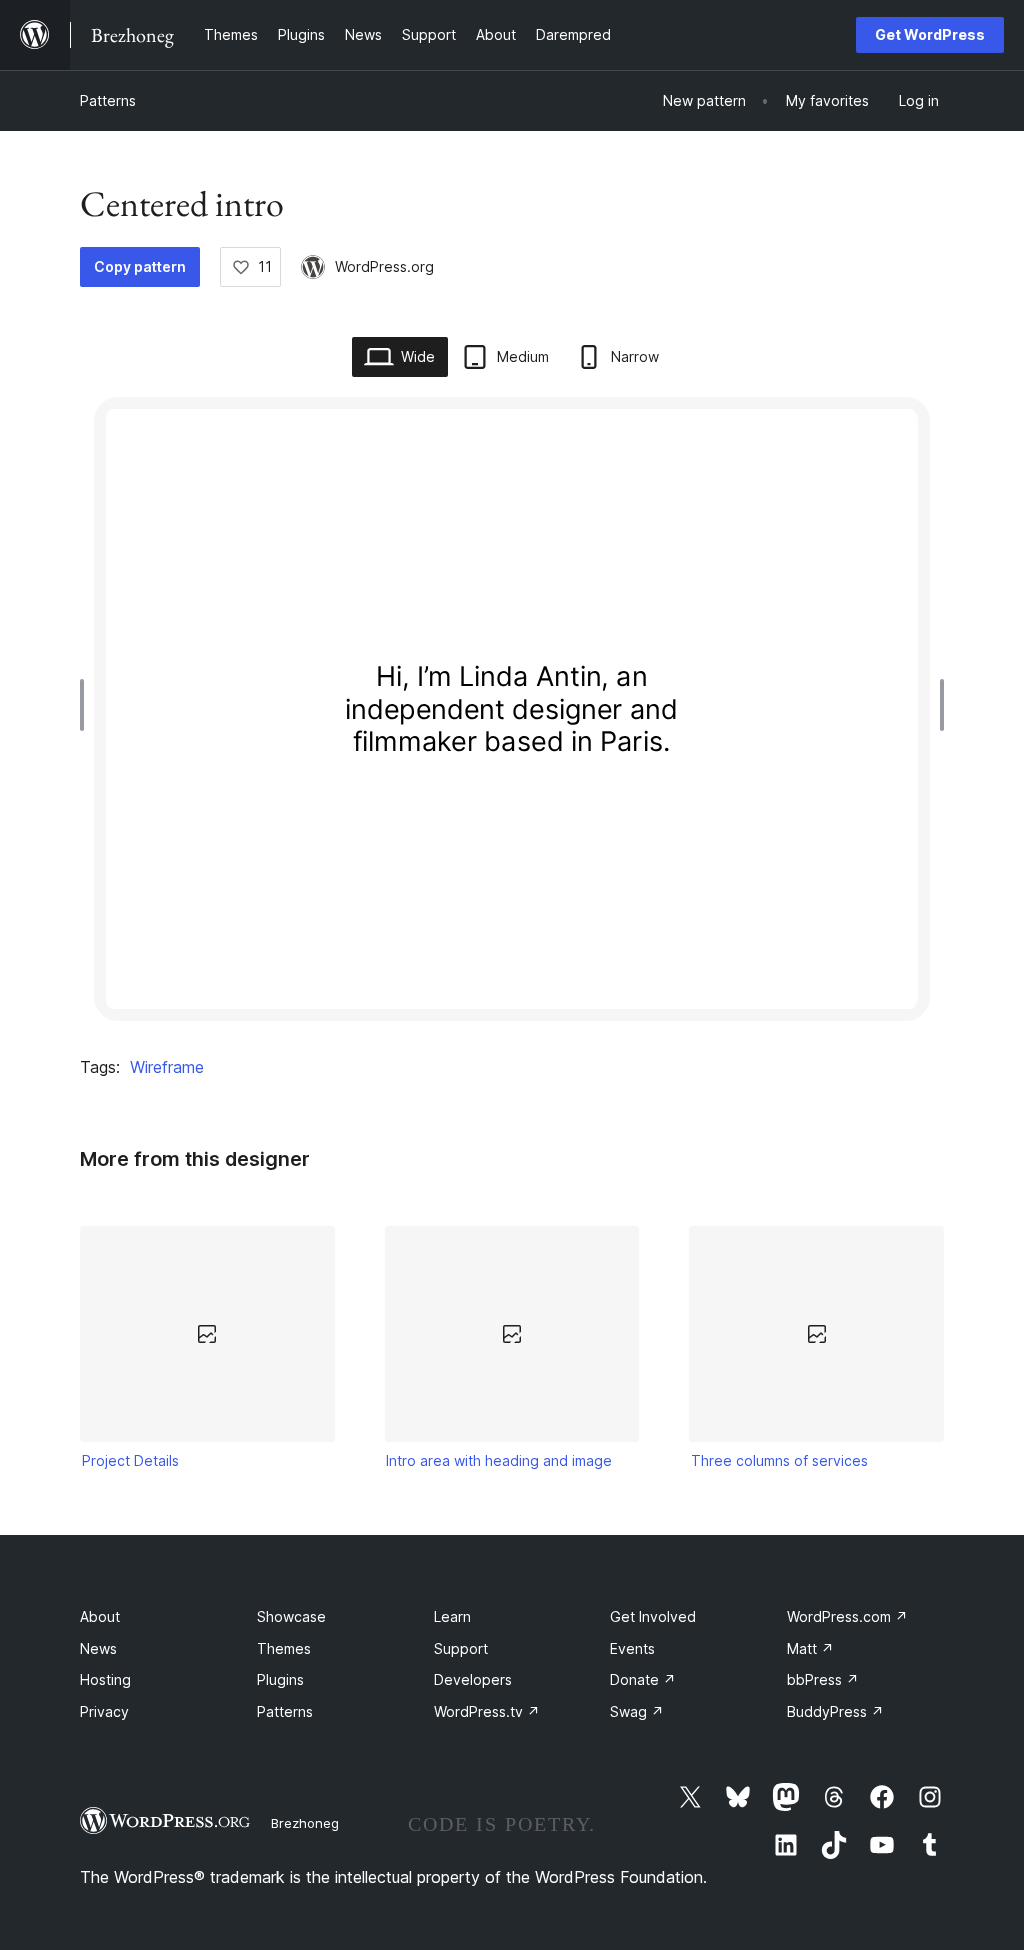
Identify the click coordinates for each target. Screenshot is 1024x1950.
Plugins (280, 1679)
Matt (810, 1648)
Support (461, 1648)
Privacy (104, 1711)
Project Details (130, 1460)
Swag (637, 1711)
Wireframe (167, 1067)
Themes (284, 1648)
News (98, 1648)
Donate (643, 1679)
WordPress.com (847, 1616)
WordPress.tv (487, 1711)
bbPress (823, 1679)
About (100, 1616)
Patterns (108, 100)
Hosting (105, 1679)
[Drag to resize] (87, 705)
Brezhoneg (305, 1823)
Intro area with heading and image (499, 1460)
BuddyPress (835, 1711)
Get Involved (653, 1616)
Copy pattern (140, 266)
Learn (452, 1616)
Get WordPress (930, 34)
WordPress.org (384, 266)
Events (632, 1648)
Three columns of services (779, 1460)
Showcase (291, 1616)
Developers (473, 1679)
